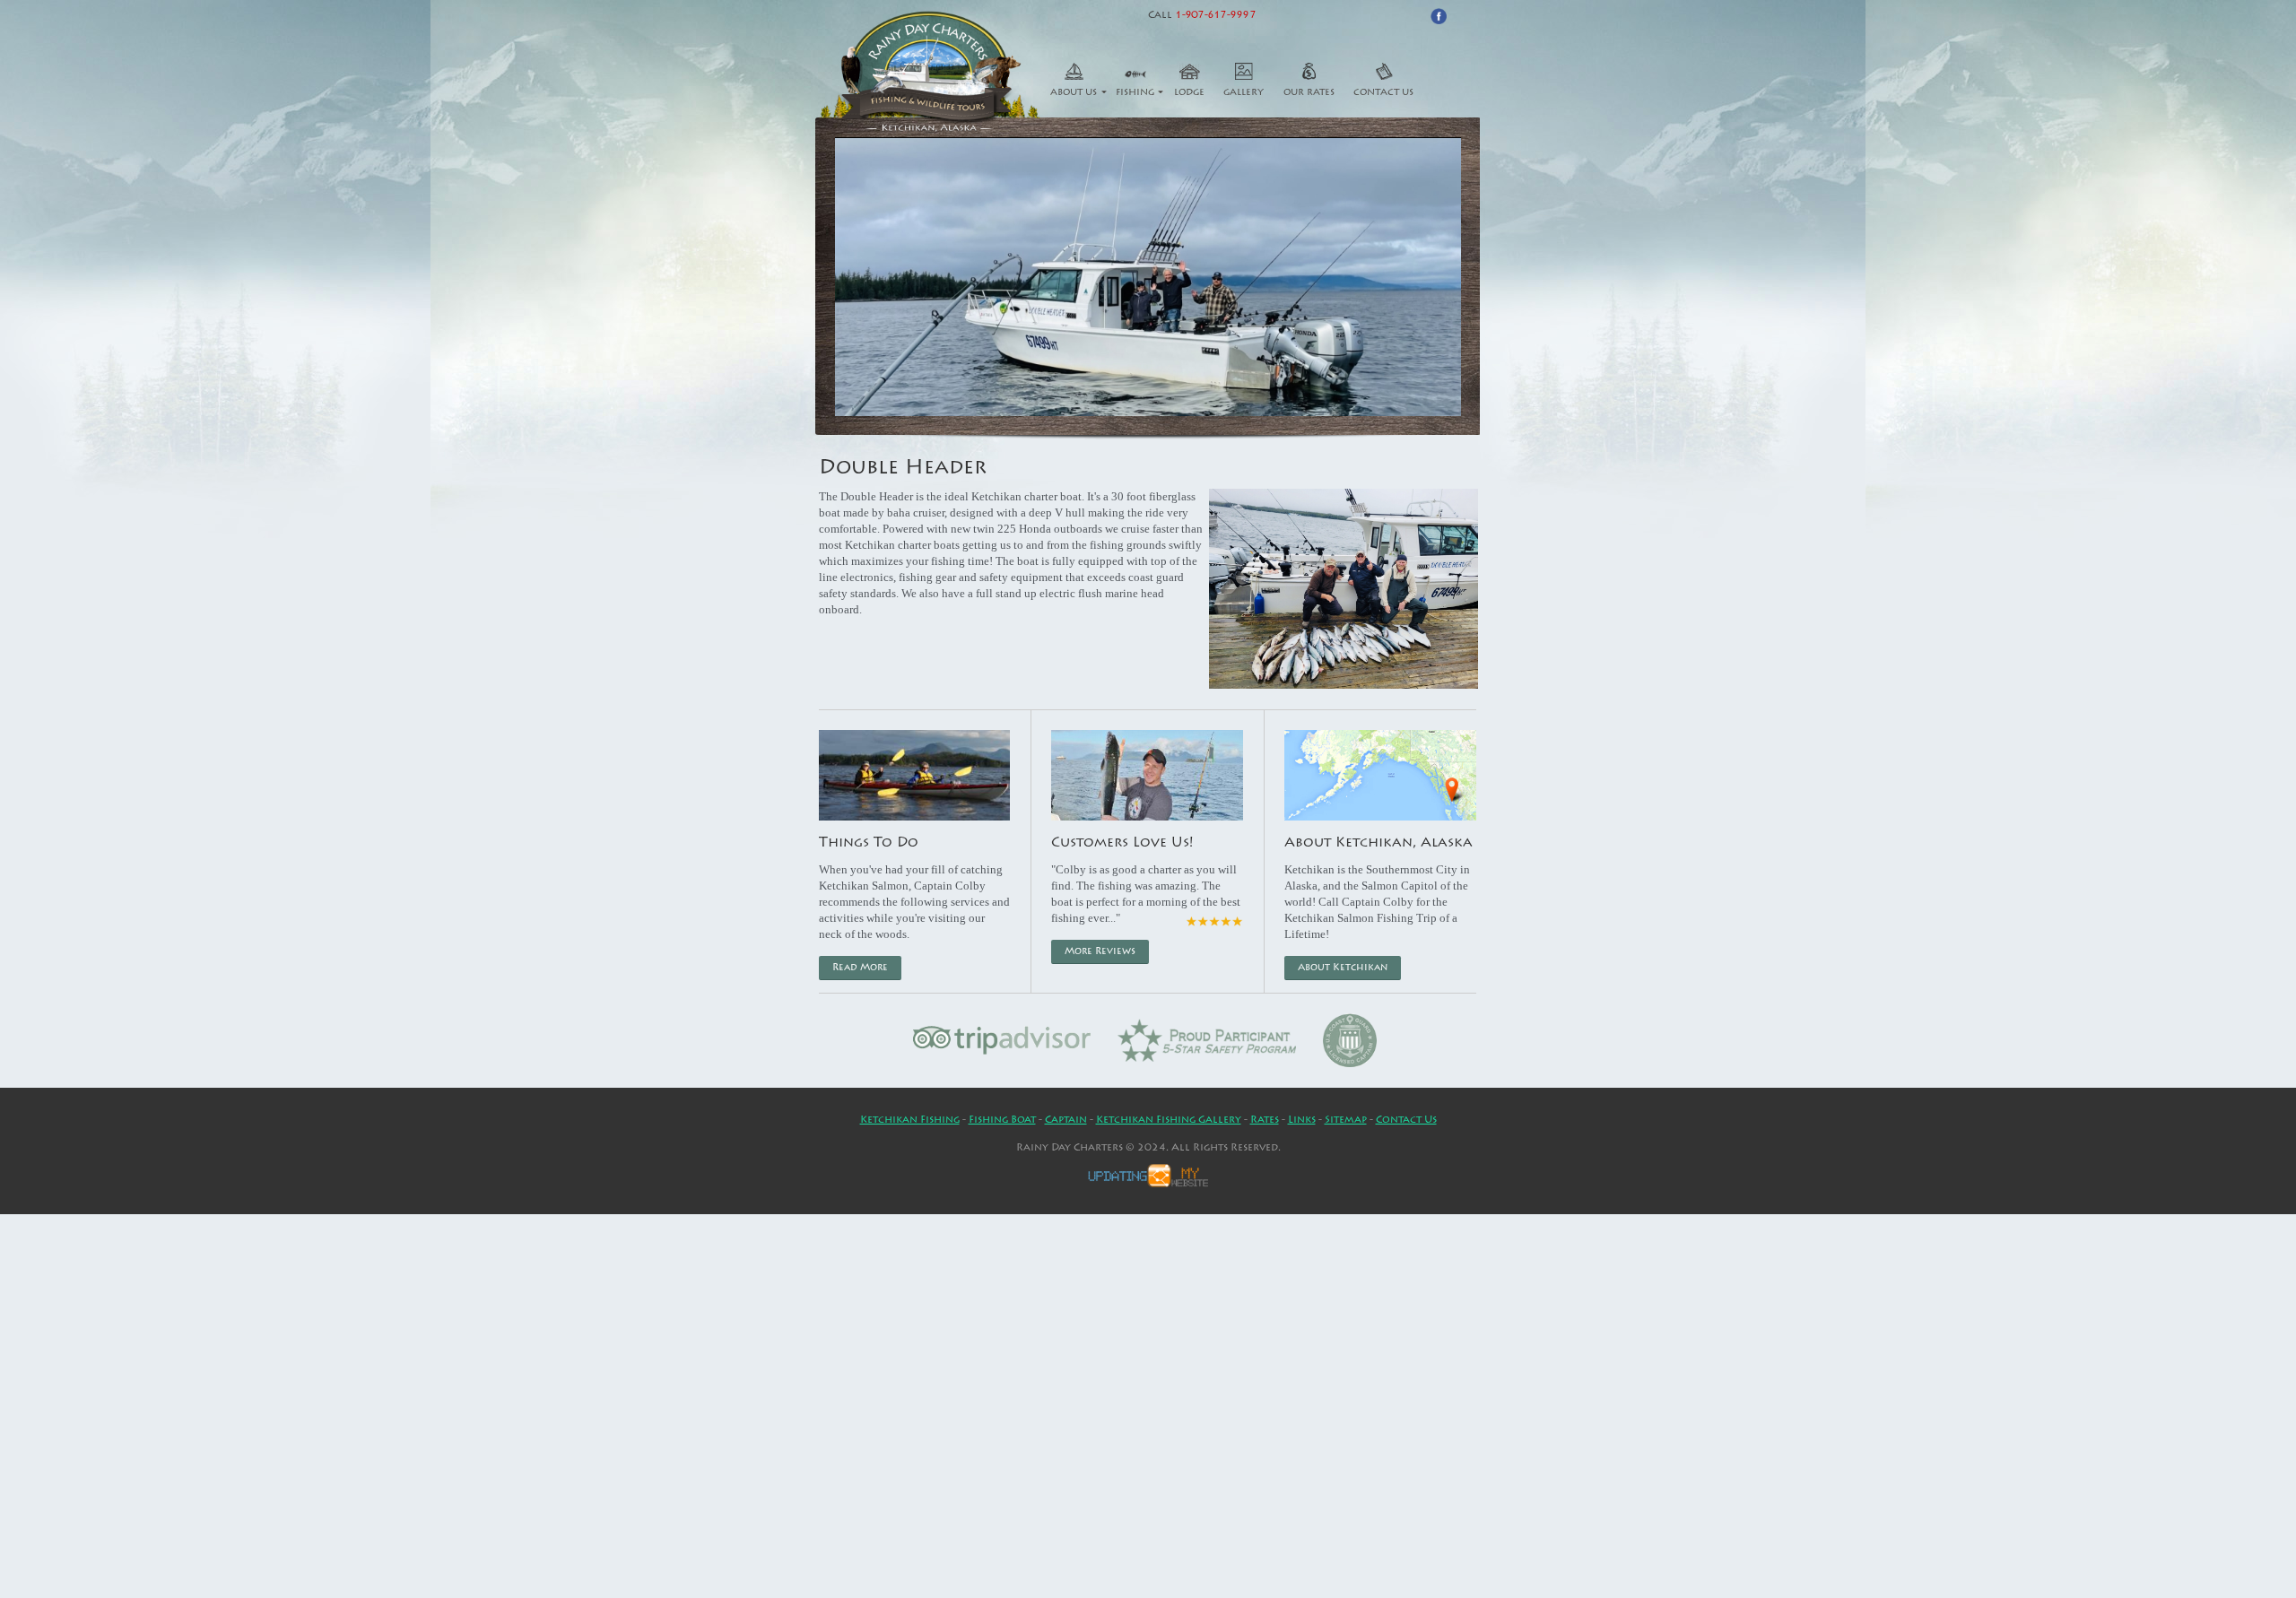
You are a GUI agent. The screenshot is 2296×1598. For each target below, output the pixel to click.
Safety (1207, 1040)
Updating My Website (1148, 1176)
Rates (1265, 1120)
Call (1202, 16)
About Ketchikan (1343, 968)
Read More (860, 968)
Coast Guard (1350, 1040)
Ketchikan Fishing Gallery (1169, 1120)
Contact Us (1383, 93)
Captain (1066, 1120)
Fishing (1135, 93)
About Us (1074, 93)
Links (1302, 1120)
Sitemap (1346, 1120)
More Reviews (1100, 952)
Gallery (1244, 93)
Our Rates (1309, 93)
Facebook (1439, 16)
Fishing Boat (1002, 1120)
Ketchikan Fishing (910, 1120)
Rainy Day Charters (930, 72)
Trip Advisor (1002, 1040)
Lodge (1189, 93)
